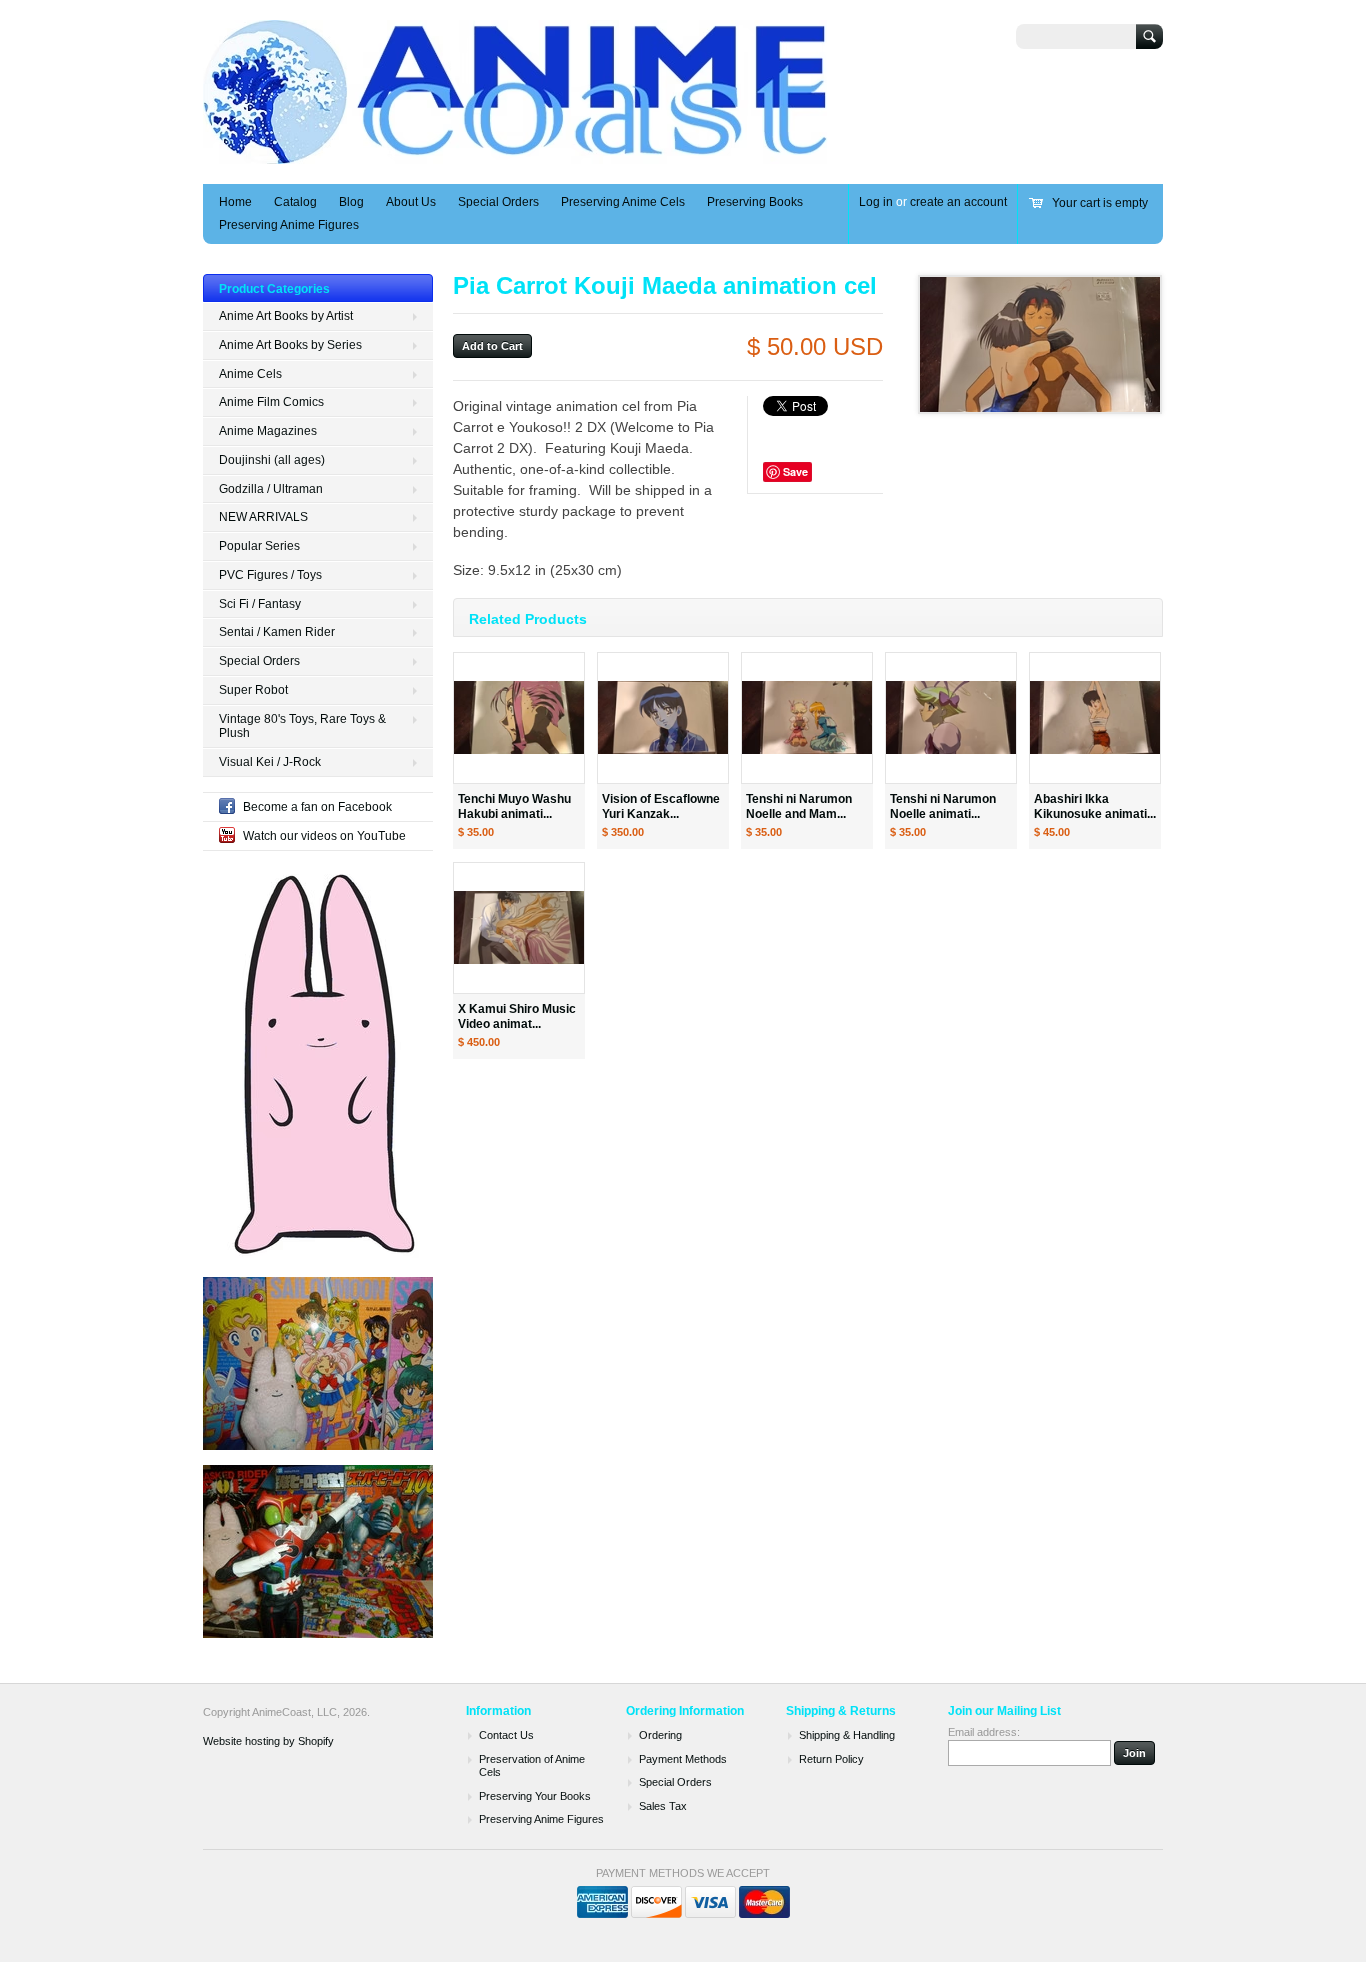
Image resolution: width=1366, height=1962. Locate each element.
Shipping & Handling (847, 1735)
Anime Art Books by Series (290, 345)
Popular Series (259, 546)
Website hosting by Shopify (268, 1741)
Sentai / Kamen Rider (277, 632)
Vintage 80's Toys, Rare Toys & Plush (302, 726)
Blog (351, 202)
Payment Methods (683, 1759)
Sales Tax (663, 1806)
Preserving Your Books (535, 1796)
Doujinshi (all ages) (272, 460)
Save (795, 471)
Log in (876, 202)
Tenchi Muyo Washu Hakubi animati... (514, 806)
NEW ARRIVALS (263, 517)
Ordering (660, 1735)
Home (235, 202)
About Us (411, 202)
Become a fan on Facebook (317, 807)
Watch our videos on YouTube (324, 836)
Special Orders (498, 202)
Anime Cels (250, 374)
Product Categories (274, 289)
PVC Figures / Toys (270, 575)
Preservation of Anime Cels (532, 1766)
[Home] (516, 154)
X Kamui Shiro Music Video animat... (517, 1016)
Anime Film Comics (271, 402)
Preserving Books (755, 202)
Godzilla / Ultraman (271, 489)
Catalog (295, 202)
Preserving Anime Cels (623, 202)
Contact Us (506, 1735)
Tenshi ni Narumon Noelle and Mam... (799, 806)
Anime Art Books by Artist (286, 316)
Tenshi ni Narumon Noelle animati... (943, 806)
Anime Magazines (268, 431)
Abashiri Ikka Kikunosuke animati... (1095, 806)
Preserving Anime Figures (289, 225)
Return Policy (831, 1759)
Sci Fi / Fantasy (260, 604)
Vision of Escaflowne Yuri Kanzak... (661, 806)
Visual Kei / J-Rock (270, 762)
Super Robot (253, 690)
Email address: (984, 1732)
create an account (958, 202)
